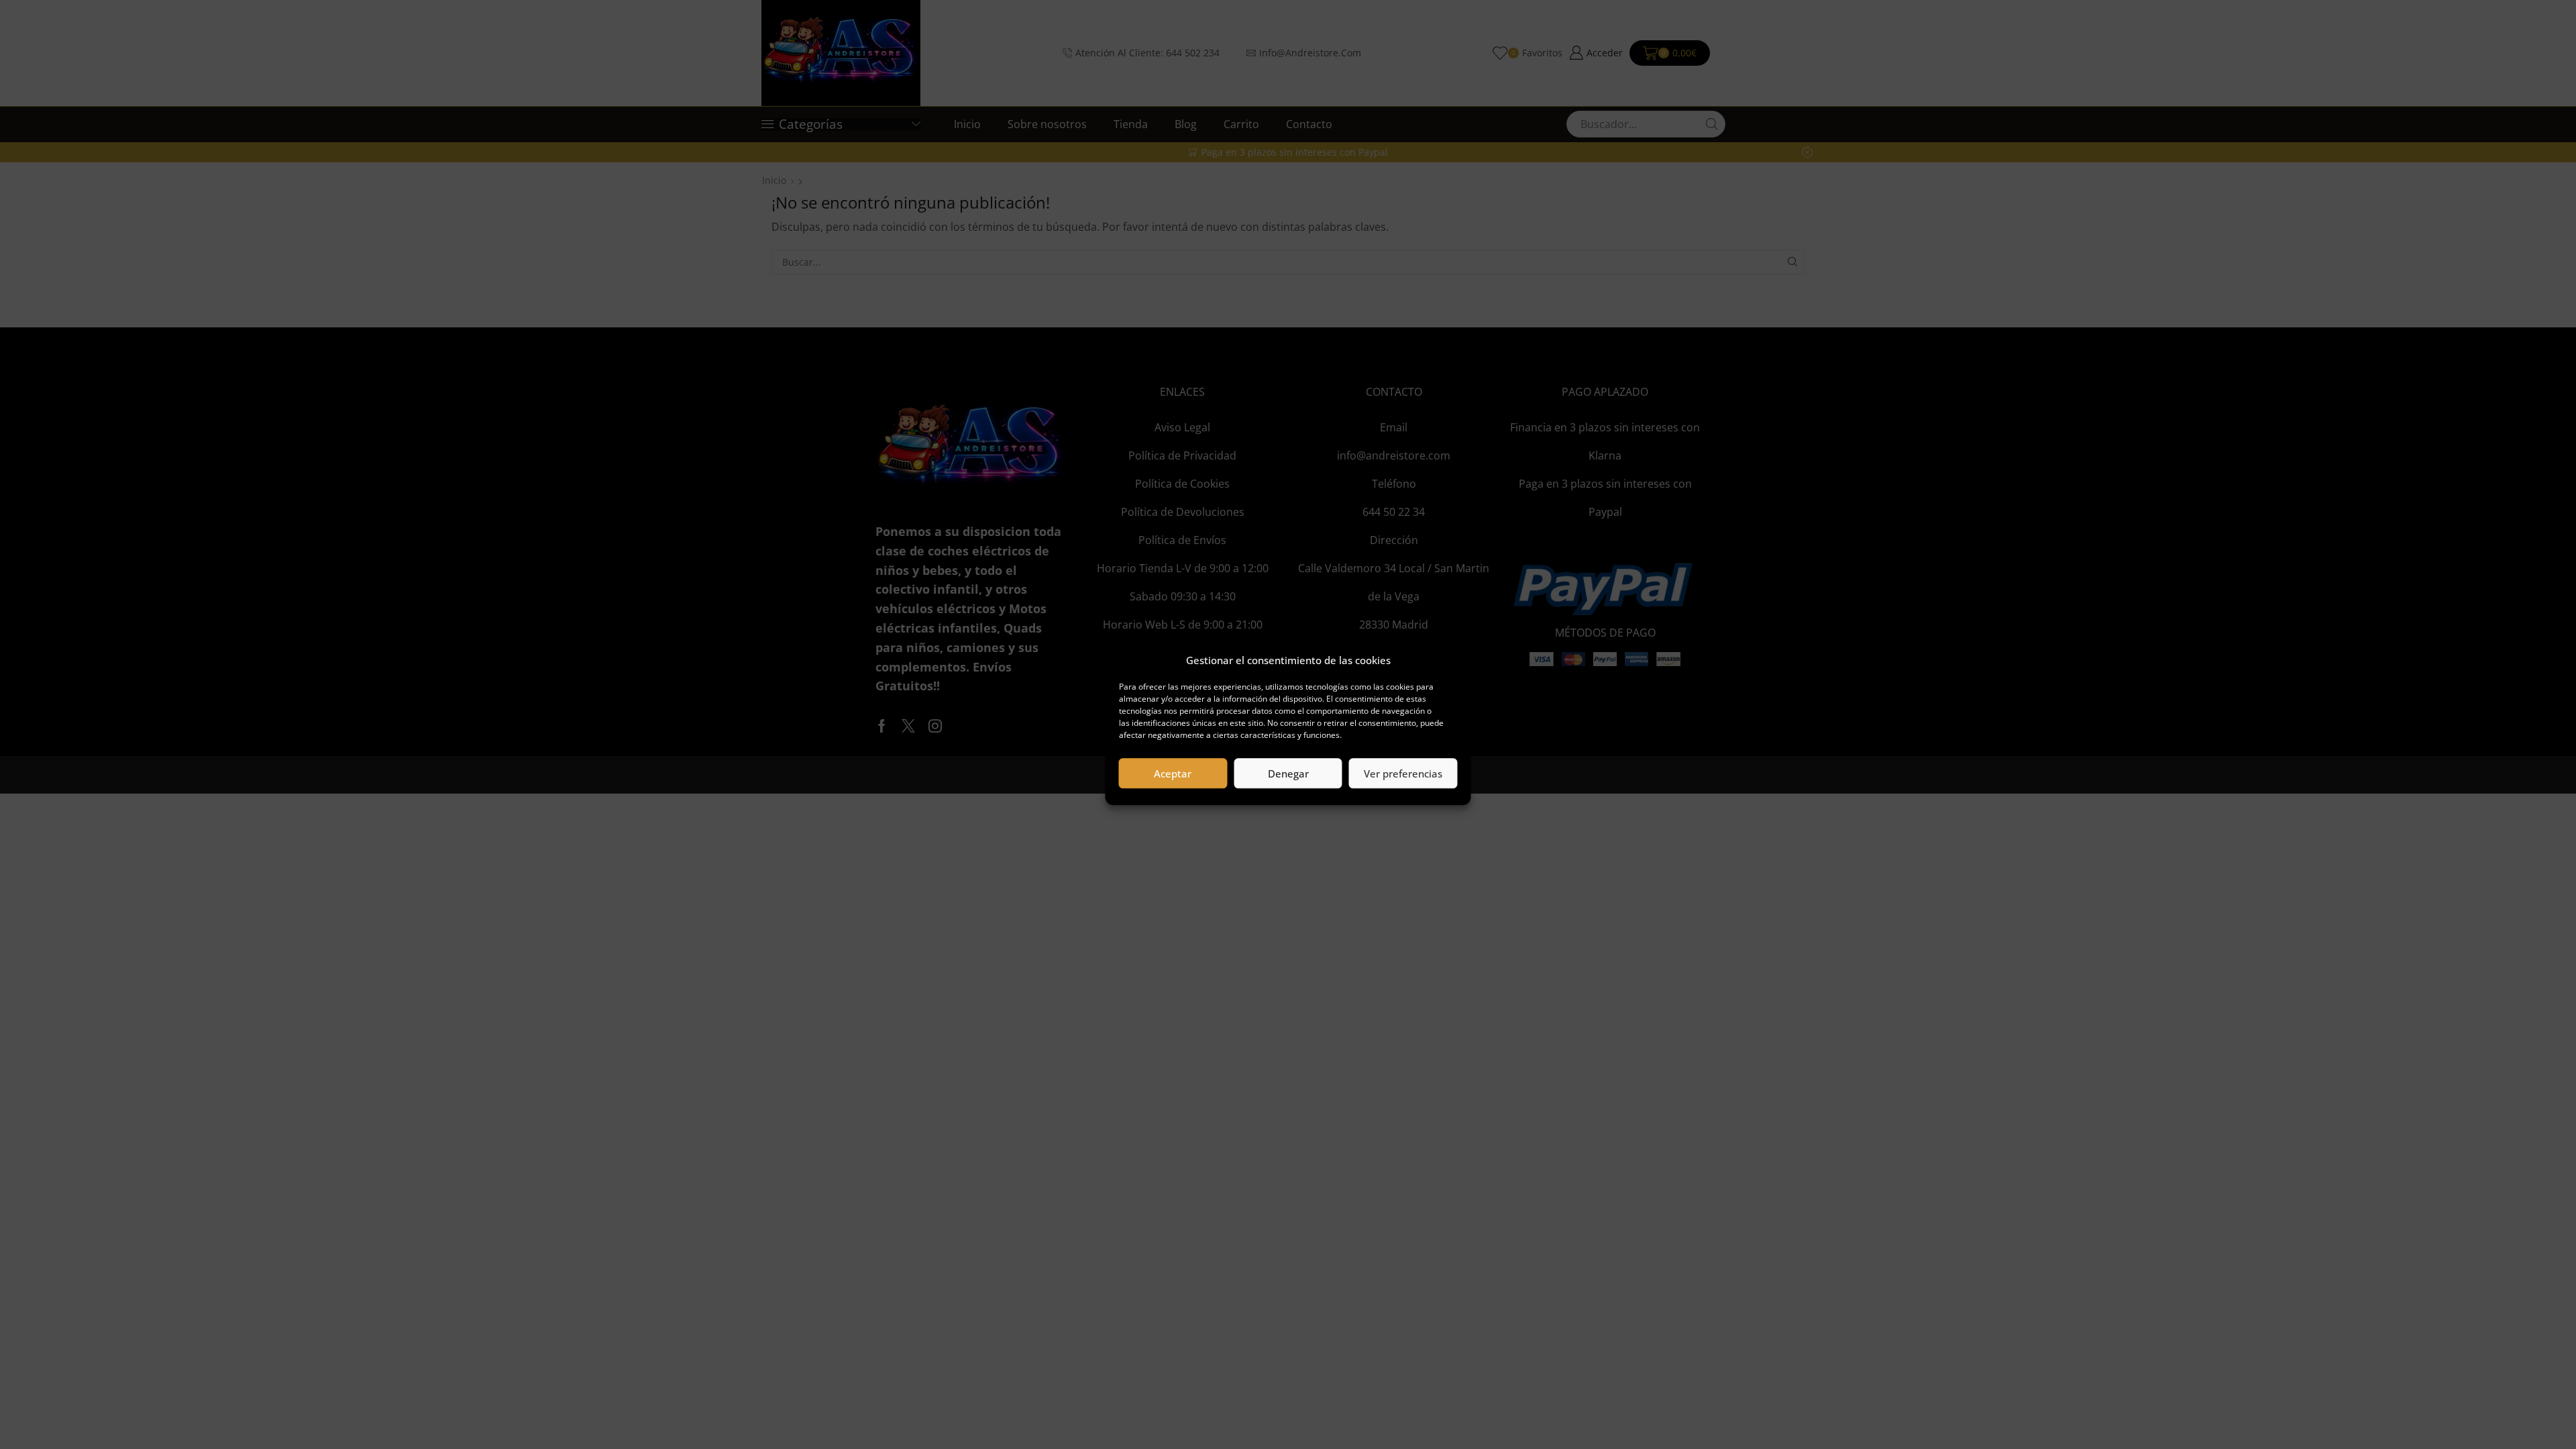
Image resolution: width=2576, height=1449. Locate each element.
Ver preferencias (1403, 773)
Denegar (1288, 773)
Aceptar (1173, 773)
